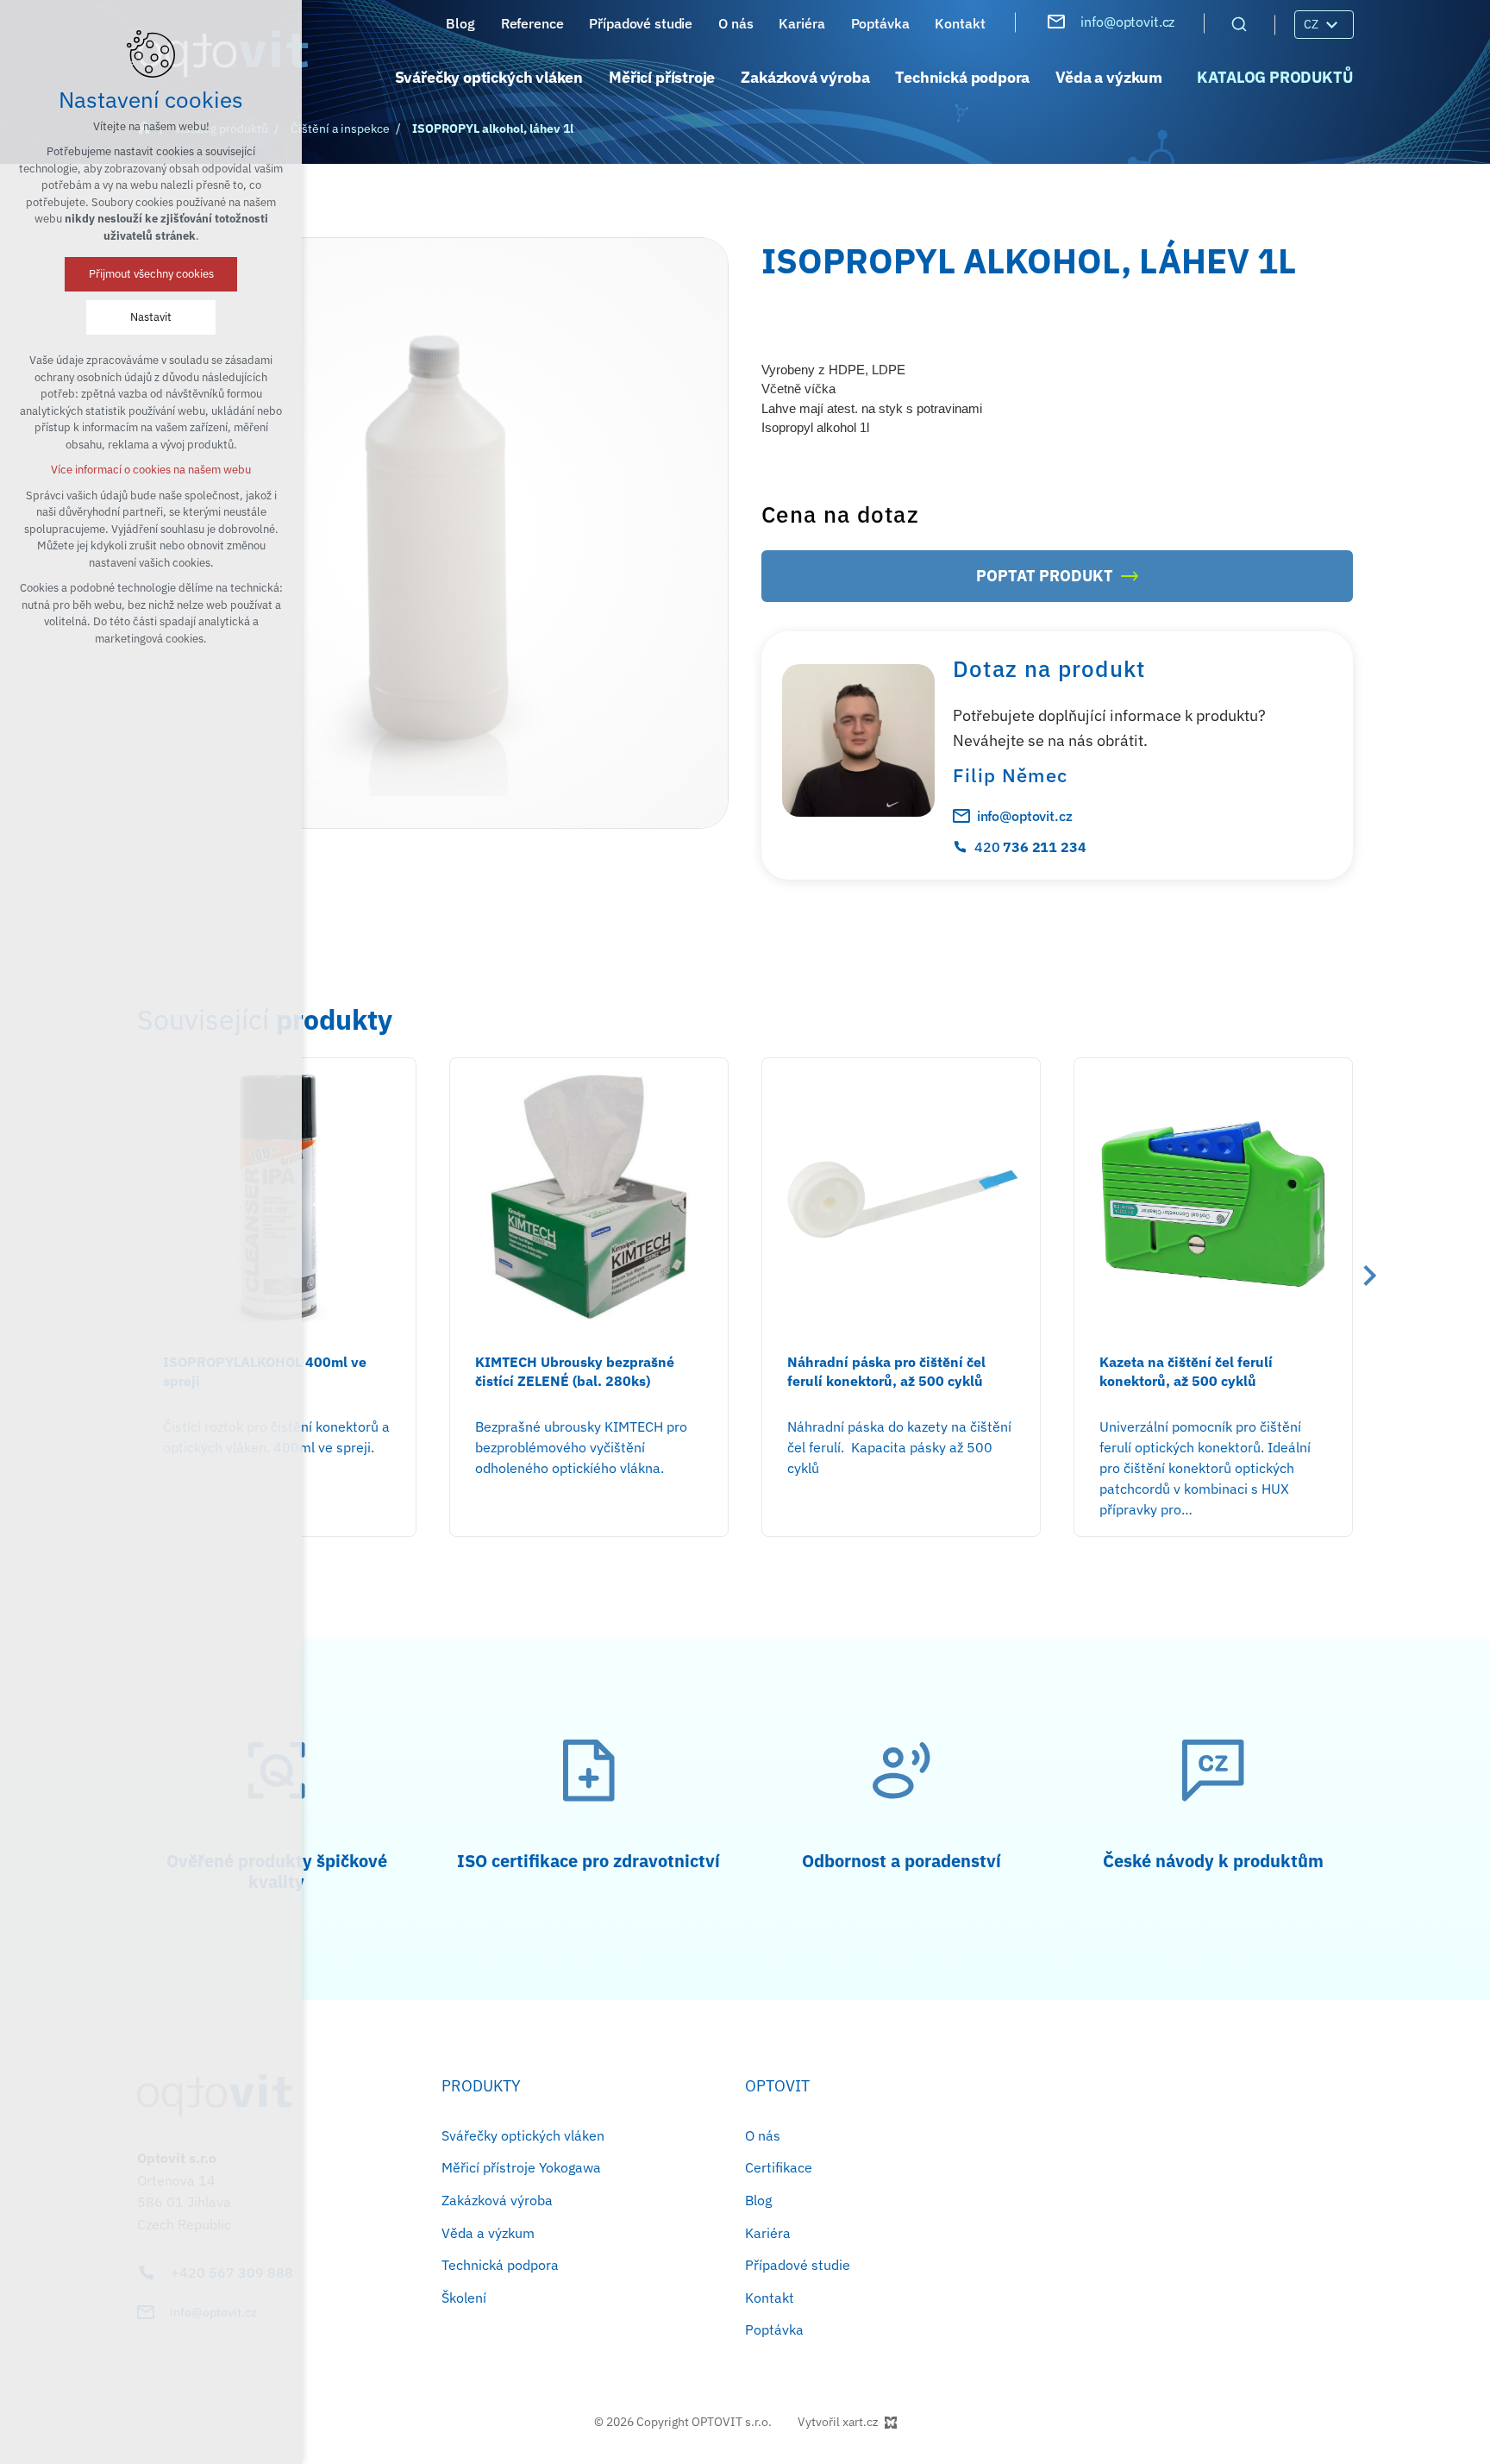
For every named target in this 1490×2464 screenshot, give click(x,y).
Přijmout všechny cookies (151, 274)
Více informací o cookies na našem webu (151, 470)
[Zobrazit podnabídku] (1331, 25)
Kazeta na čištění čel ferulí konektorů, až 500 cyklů (1186, 1371)
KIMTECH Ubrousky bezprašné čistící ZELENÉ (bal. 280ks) (575, 1371)
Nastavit (151, 317)
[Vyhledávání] (1239, 23)
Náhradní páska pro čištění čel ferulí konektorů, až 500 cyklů (886, 1371)
